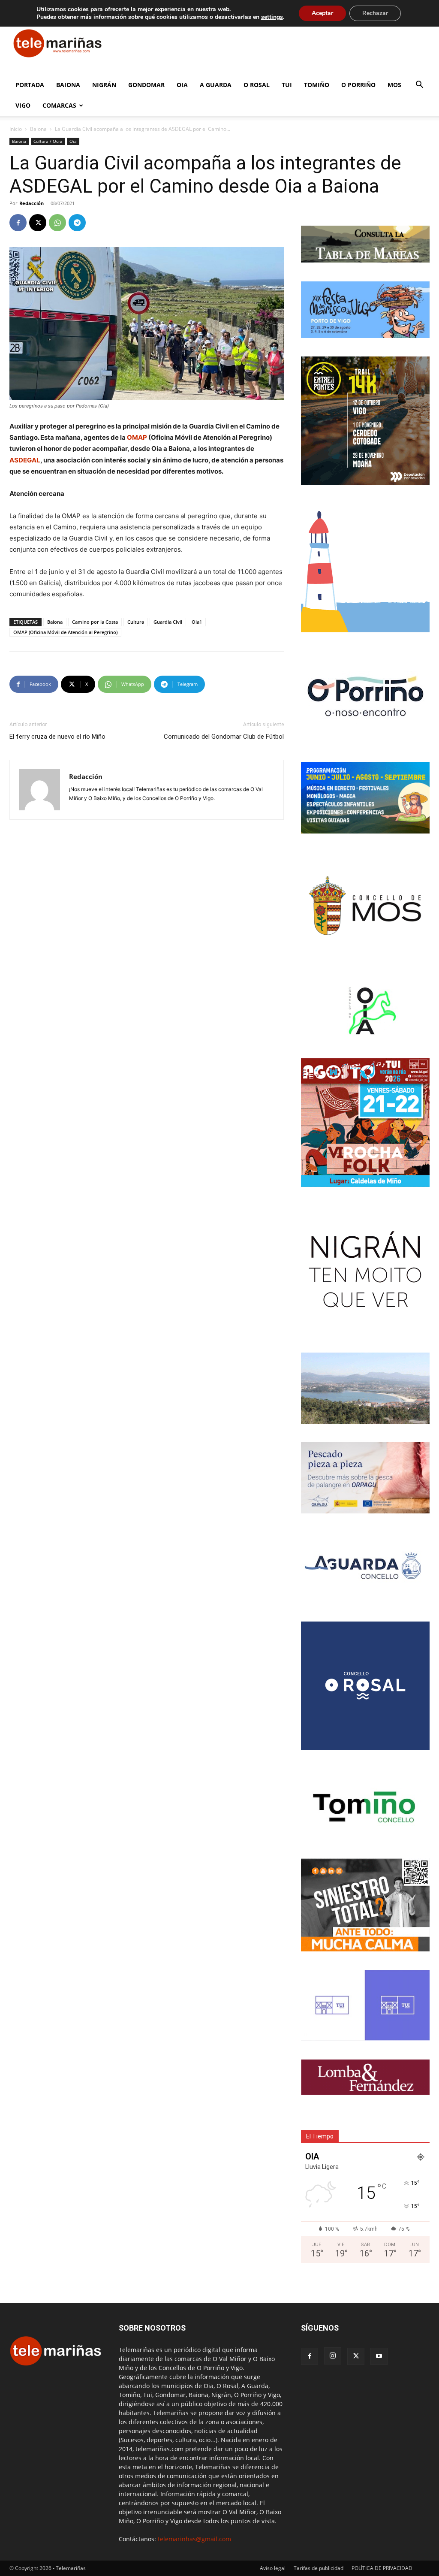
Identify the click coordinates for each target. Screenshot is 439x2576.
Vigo (23, 105)
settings (272, 17)
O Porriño (358, 85)
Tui (287, 85)
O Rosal (257, 85)
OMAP (137, 437)
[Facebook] (18, 223)
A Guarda (216, 85)
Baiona (68, 85)
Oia (182, 85)
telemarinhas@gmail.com (194, 2539)
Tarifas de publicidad (319, 2568)
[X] (38, 223)
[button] (419, 86)
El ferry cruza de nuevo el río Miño (57, 737)
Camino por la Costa (95, 622)
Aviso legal (273, 2568)
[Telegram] (77, 223)
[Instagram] (333, 2356)
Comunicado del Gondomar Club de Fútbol (224, 737)
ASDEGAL (25, 460)
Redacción (32, 203)
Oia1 (197, 622)
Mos (394, 85)
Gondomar (146, 85)
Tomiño (317, 85)
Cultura (136, 622)
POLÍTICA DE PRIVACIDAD (382, 2568)
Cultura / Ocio (48, 141)
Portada (30, 85)
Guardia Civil (168, 622)
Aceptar (322, 13)
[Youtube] (379, 2356)
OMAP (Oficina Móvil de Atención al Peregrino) (65, 632)
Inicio (16, 129)
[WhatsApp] (57, 223)
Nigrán (104, 85)
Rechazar (375, 13)
